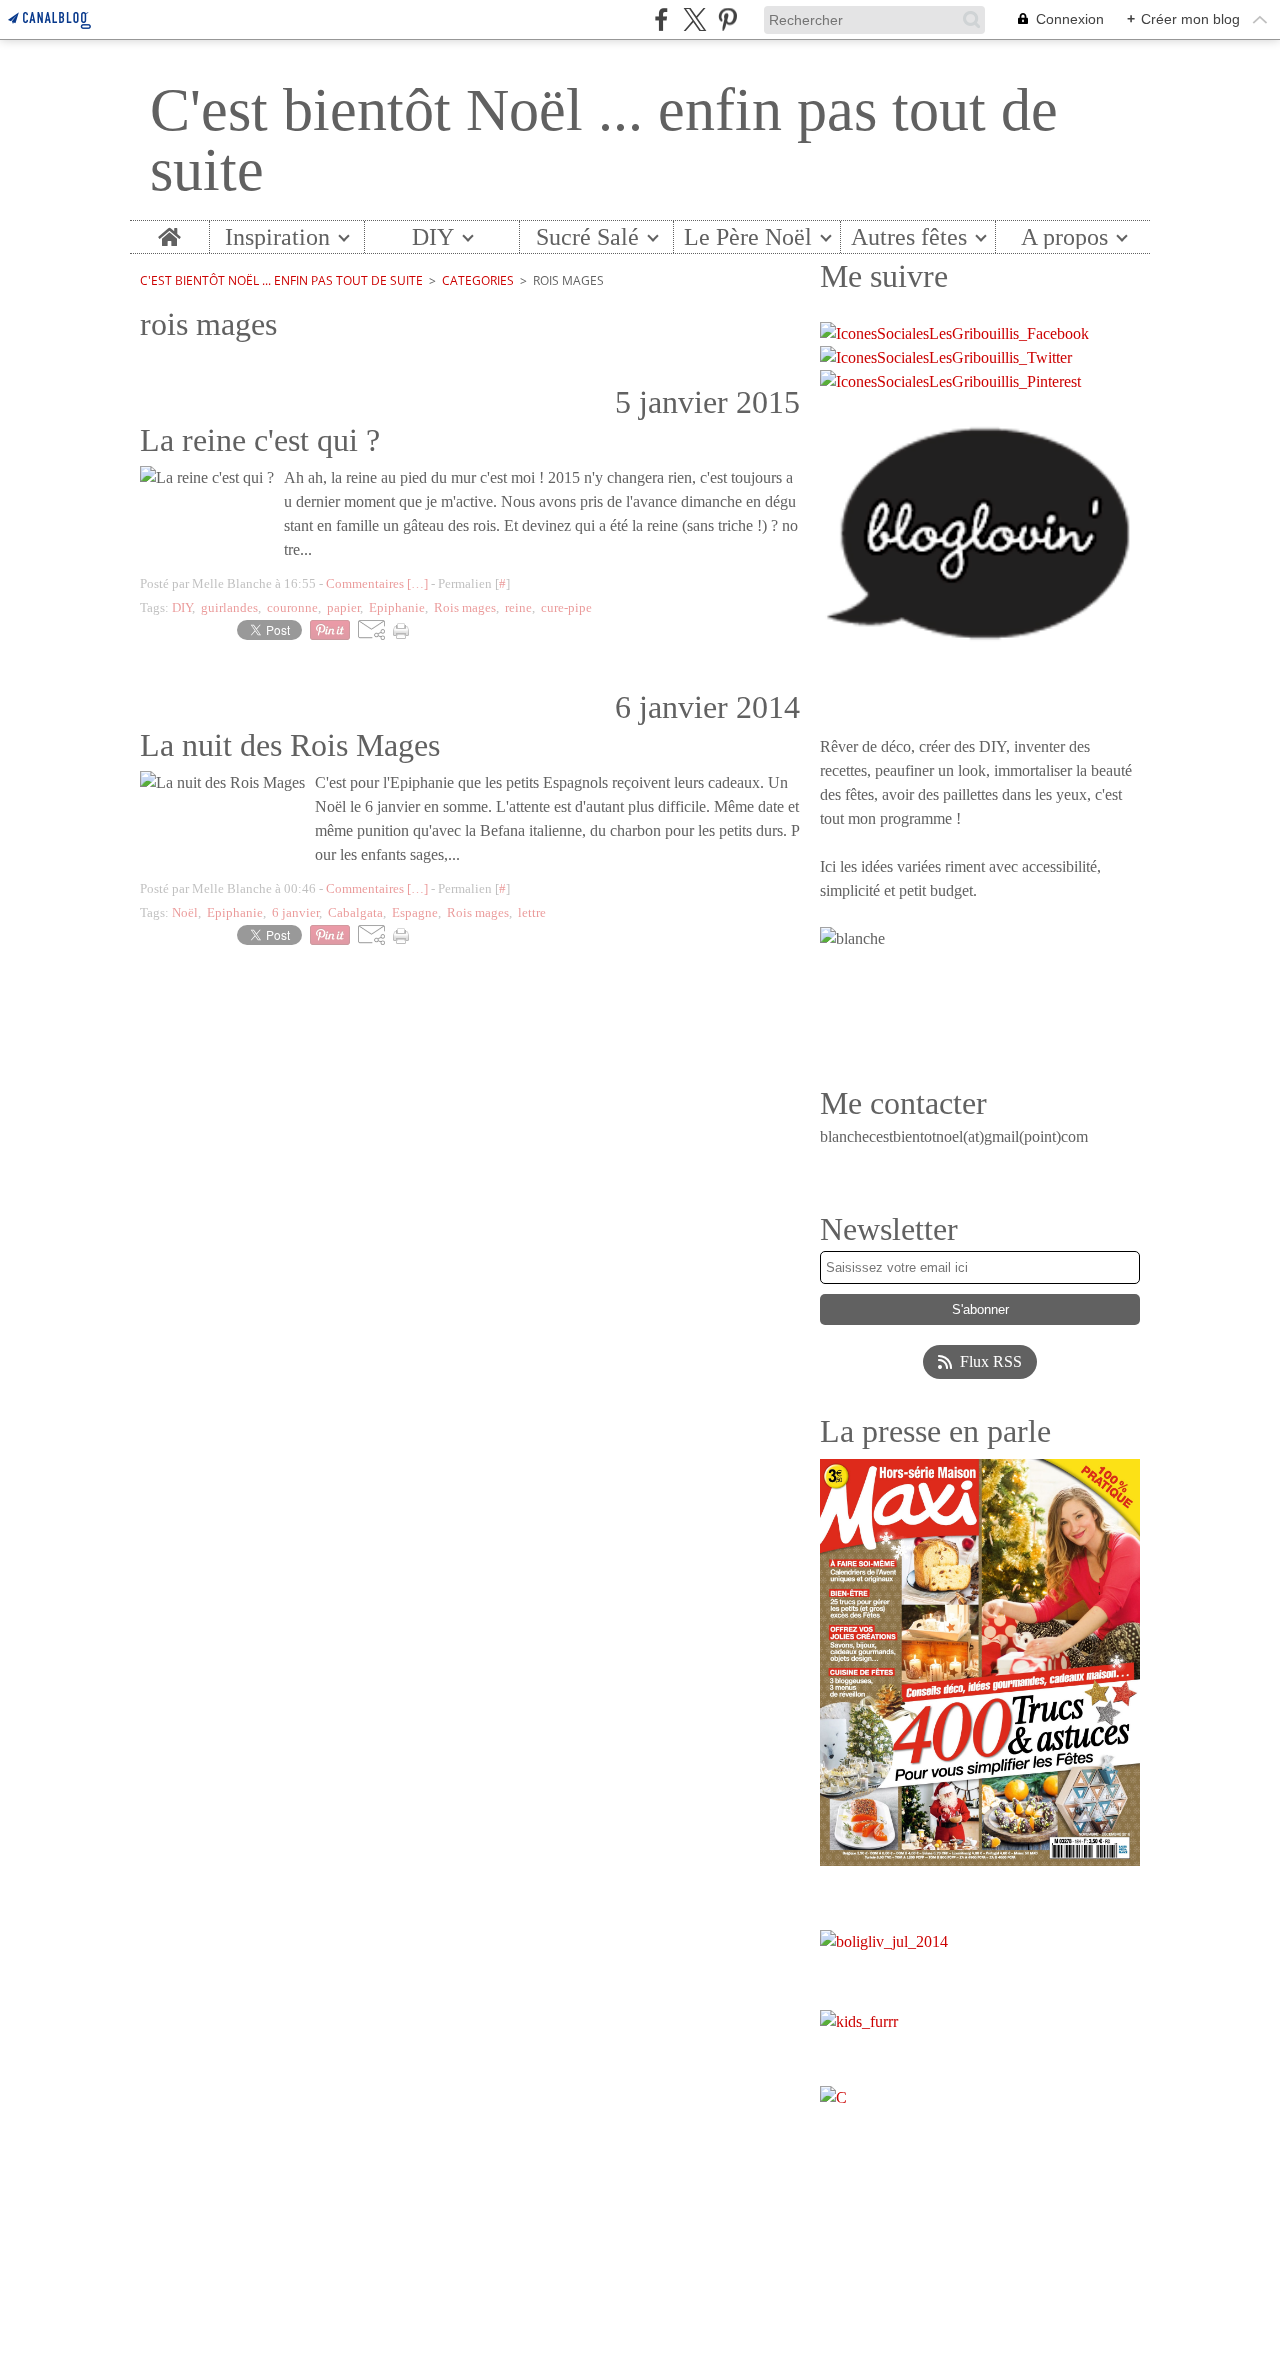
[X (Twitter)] (694, 19)
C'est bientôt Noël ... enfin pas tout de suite (281, 280)
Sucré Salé (587, 237)
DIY (433, 237)
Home (169, 233)
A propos (1064, 237)
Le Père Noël (748, 237)
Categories (478, 280)
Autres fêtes (909, 237)
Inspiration (277, 237)
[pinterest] (727, 19)
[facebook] (661, 19)
